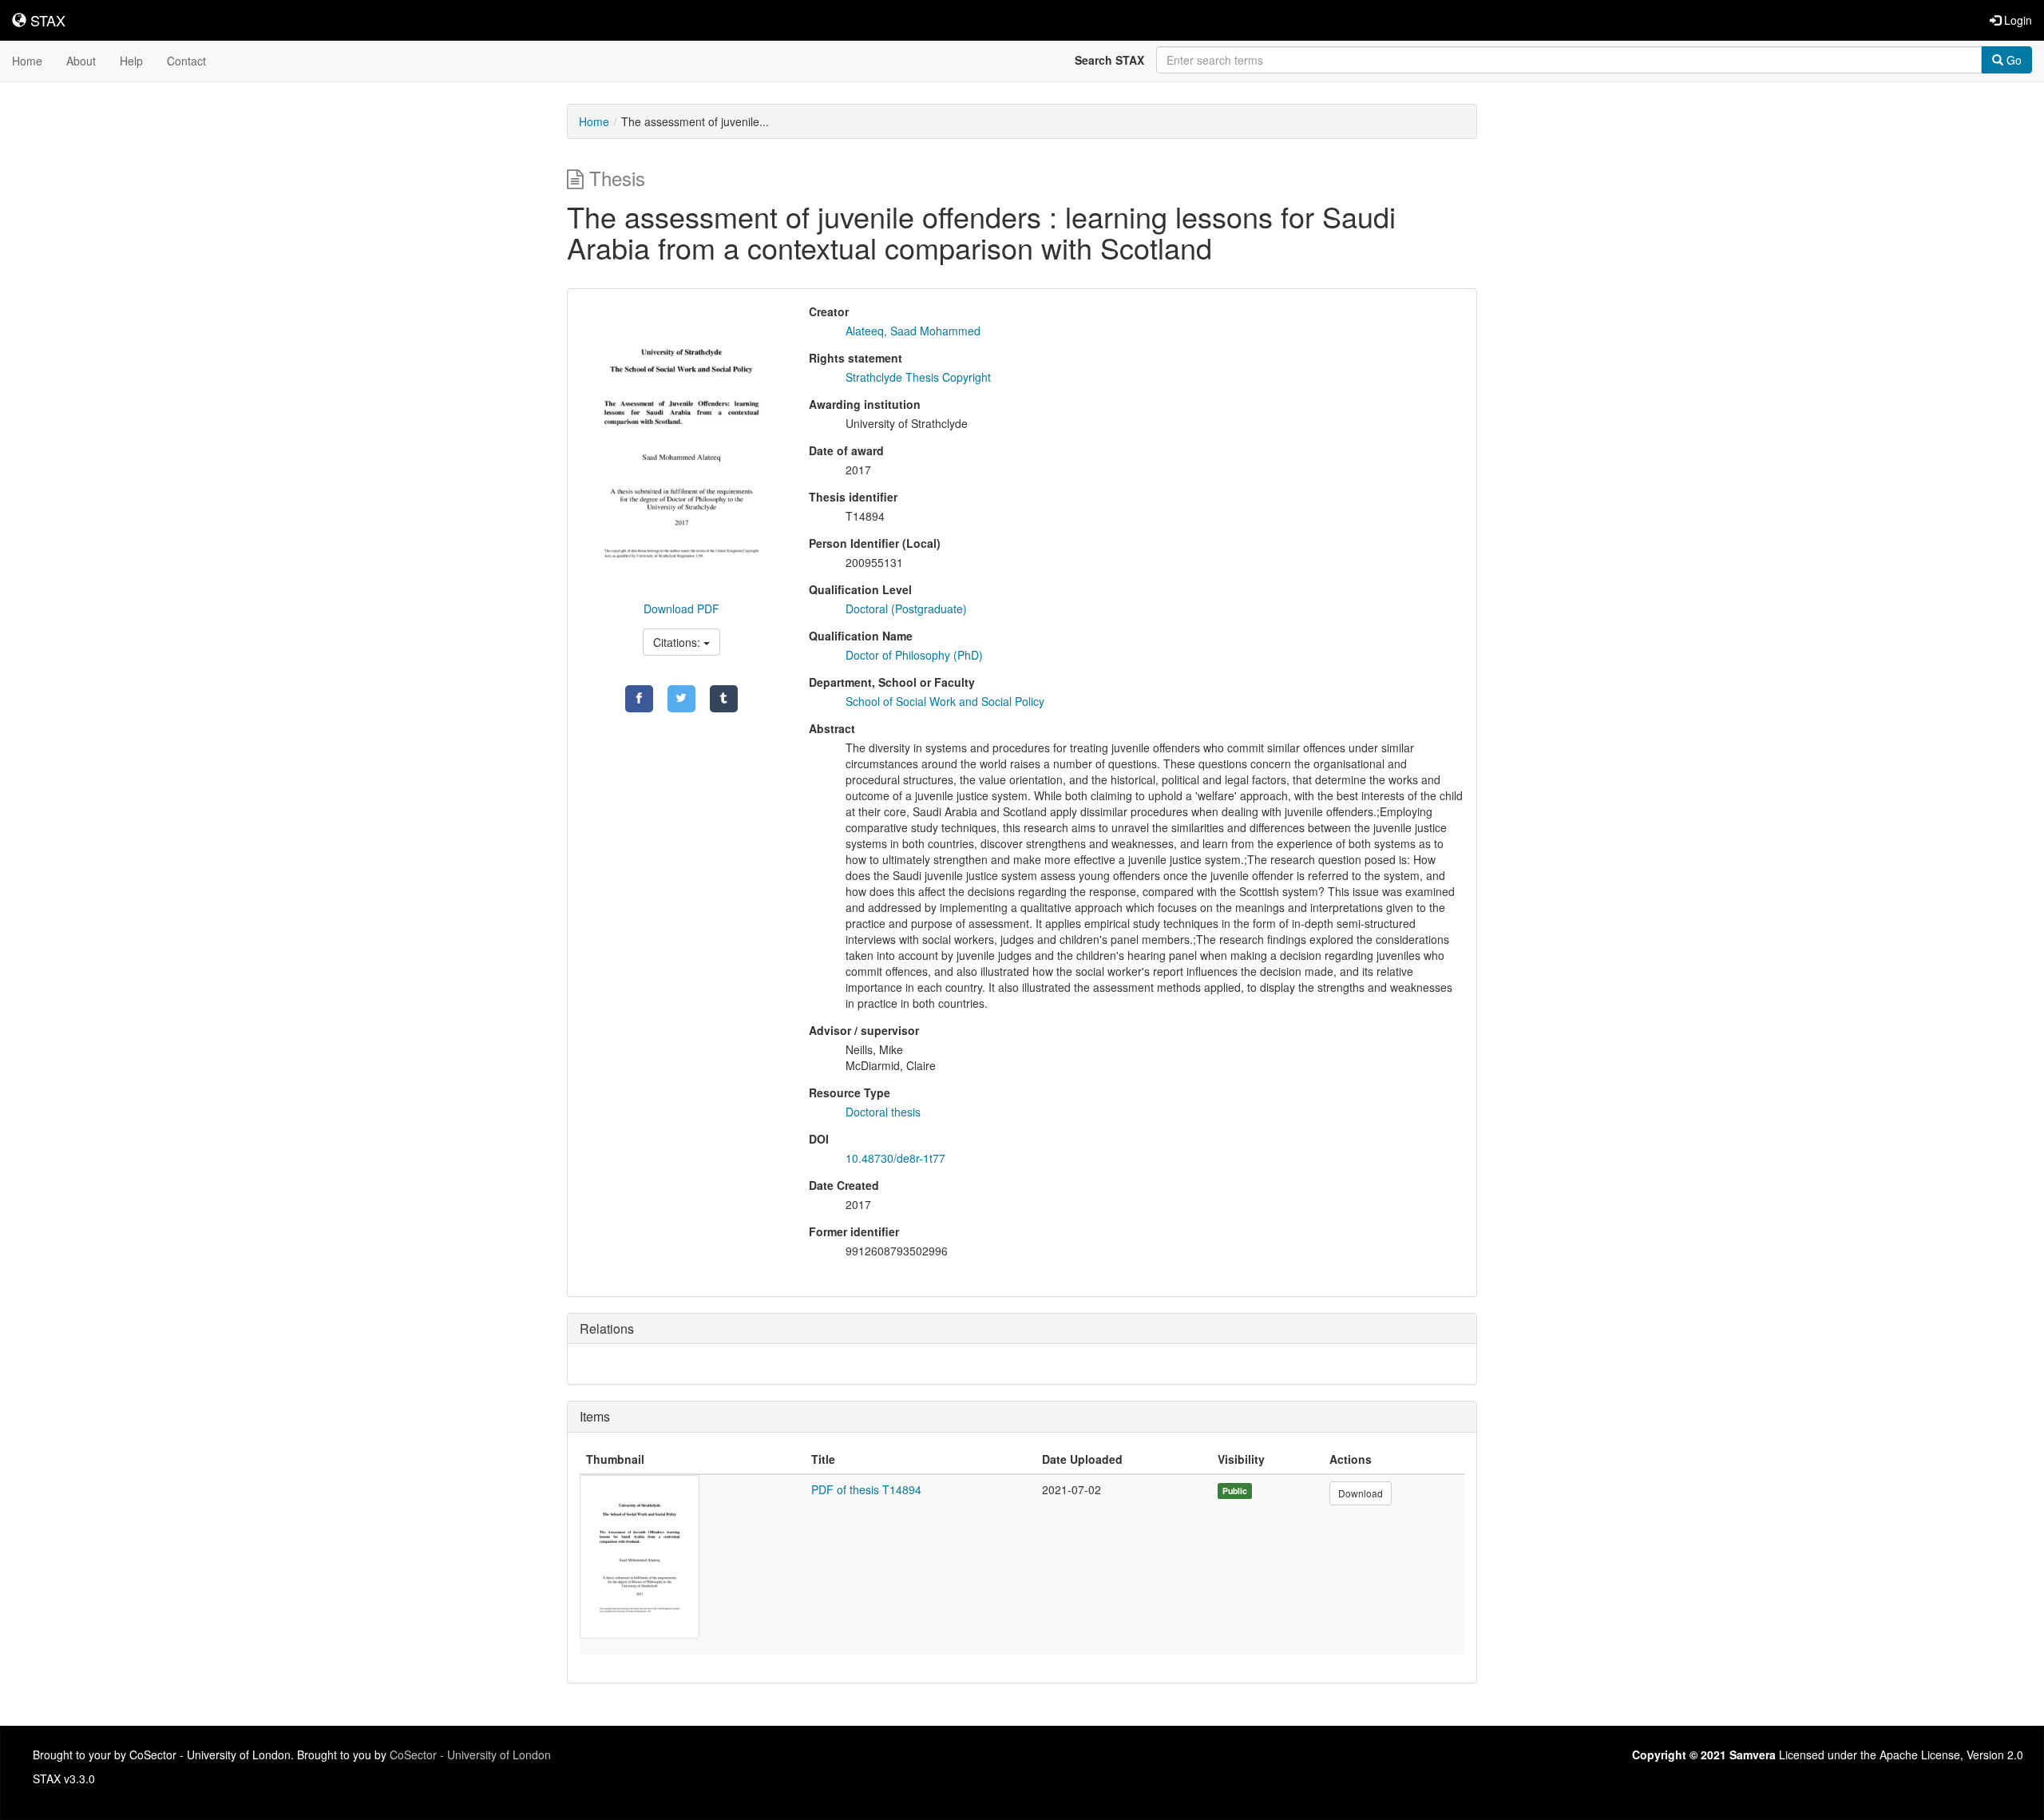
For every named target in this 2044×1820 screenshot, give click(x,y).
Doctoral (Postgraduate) (906, 609)
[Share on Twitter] (681, 699)
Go (2012, 60)
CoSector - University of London (470, 1755)
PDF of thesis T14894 (866, 1489)
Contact (186, 61)
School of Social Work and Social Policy (945, 701)
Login (2016, 20)
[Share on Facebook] (639, 699)
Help (131, 61)
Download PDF (681, 609)
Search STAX (1109, 60)
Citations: (678, 642)
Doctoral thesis (883, 1112)
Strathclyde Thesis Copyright (918, 377)
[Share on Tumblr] (724, 699)
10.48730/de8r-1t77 (895, 1158)
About (81, 61)
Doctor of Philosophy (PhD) (914, 655)
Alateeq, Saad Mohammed (913, 331)
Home (27, 61)
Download (1361, 1493)
